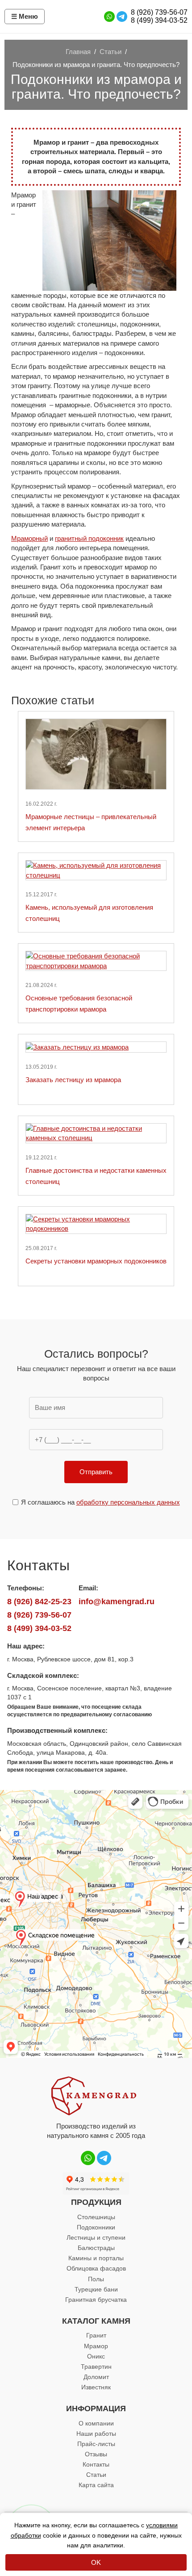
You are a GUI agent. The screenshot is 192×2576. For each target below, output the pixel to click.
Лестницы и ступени (96, 2237)
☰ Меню (25, 16)
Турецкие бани (96, 2289)
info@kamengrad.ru (117, 1602)
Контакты (96, 2464)
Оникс (96, 2356)
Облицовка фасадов (96, 2268)
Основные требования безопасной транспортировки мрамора (79, 1004)
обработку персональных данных (128, 1502)
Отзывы (96, 2454)
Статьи (96, 2475)
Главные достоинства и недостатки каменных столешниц (96, 1176)
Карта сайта (96, 2485)
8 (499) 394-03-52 (159, 20)
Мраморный (29, 538)
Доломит (96, 2377)
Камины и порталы (96, 2258)
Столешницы (96, 2217)
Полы (96, 2279)
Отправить (96, 1472)
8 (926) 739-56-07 (159, 12)
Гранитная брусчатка (96, 2300)
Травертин (96, 2367)
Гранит (96, 2335)
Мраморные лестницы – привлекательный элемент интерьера (91, 822)
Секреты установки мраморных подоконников (96, 1261)
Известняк (96, 2387)
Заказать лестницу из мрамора (73, 1080)
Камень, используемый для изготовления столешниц (89, 913)
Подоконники (96, 2227)
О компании (96, 2423)
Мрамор (96, 2346)
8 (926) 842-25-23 (39, 1602)
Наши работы (96, 2434)
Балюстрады (96, 2248)
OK (96, 2562)
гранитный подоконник (89, 538)
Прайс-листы (96, 2444)
